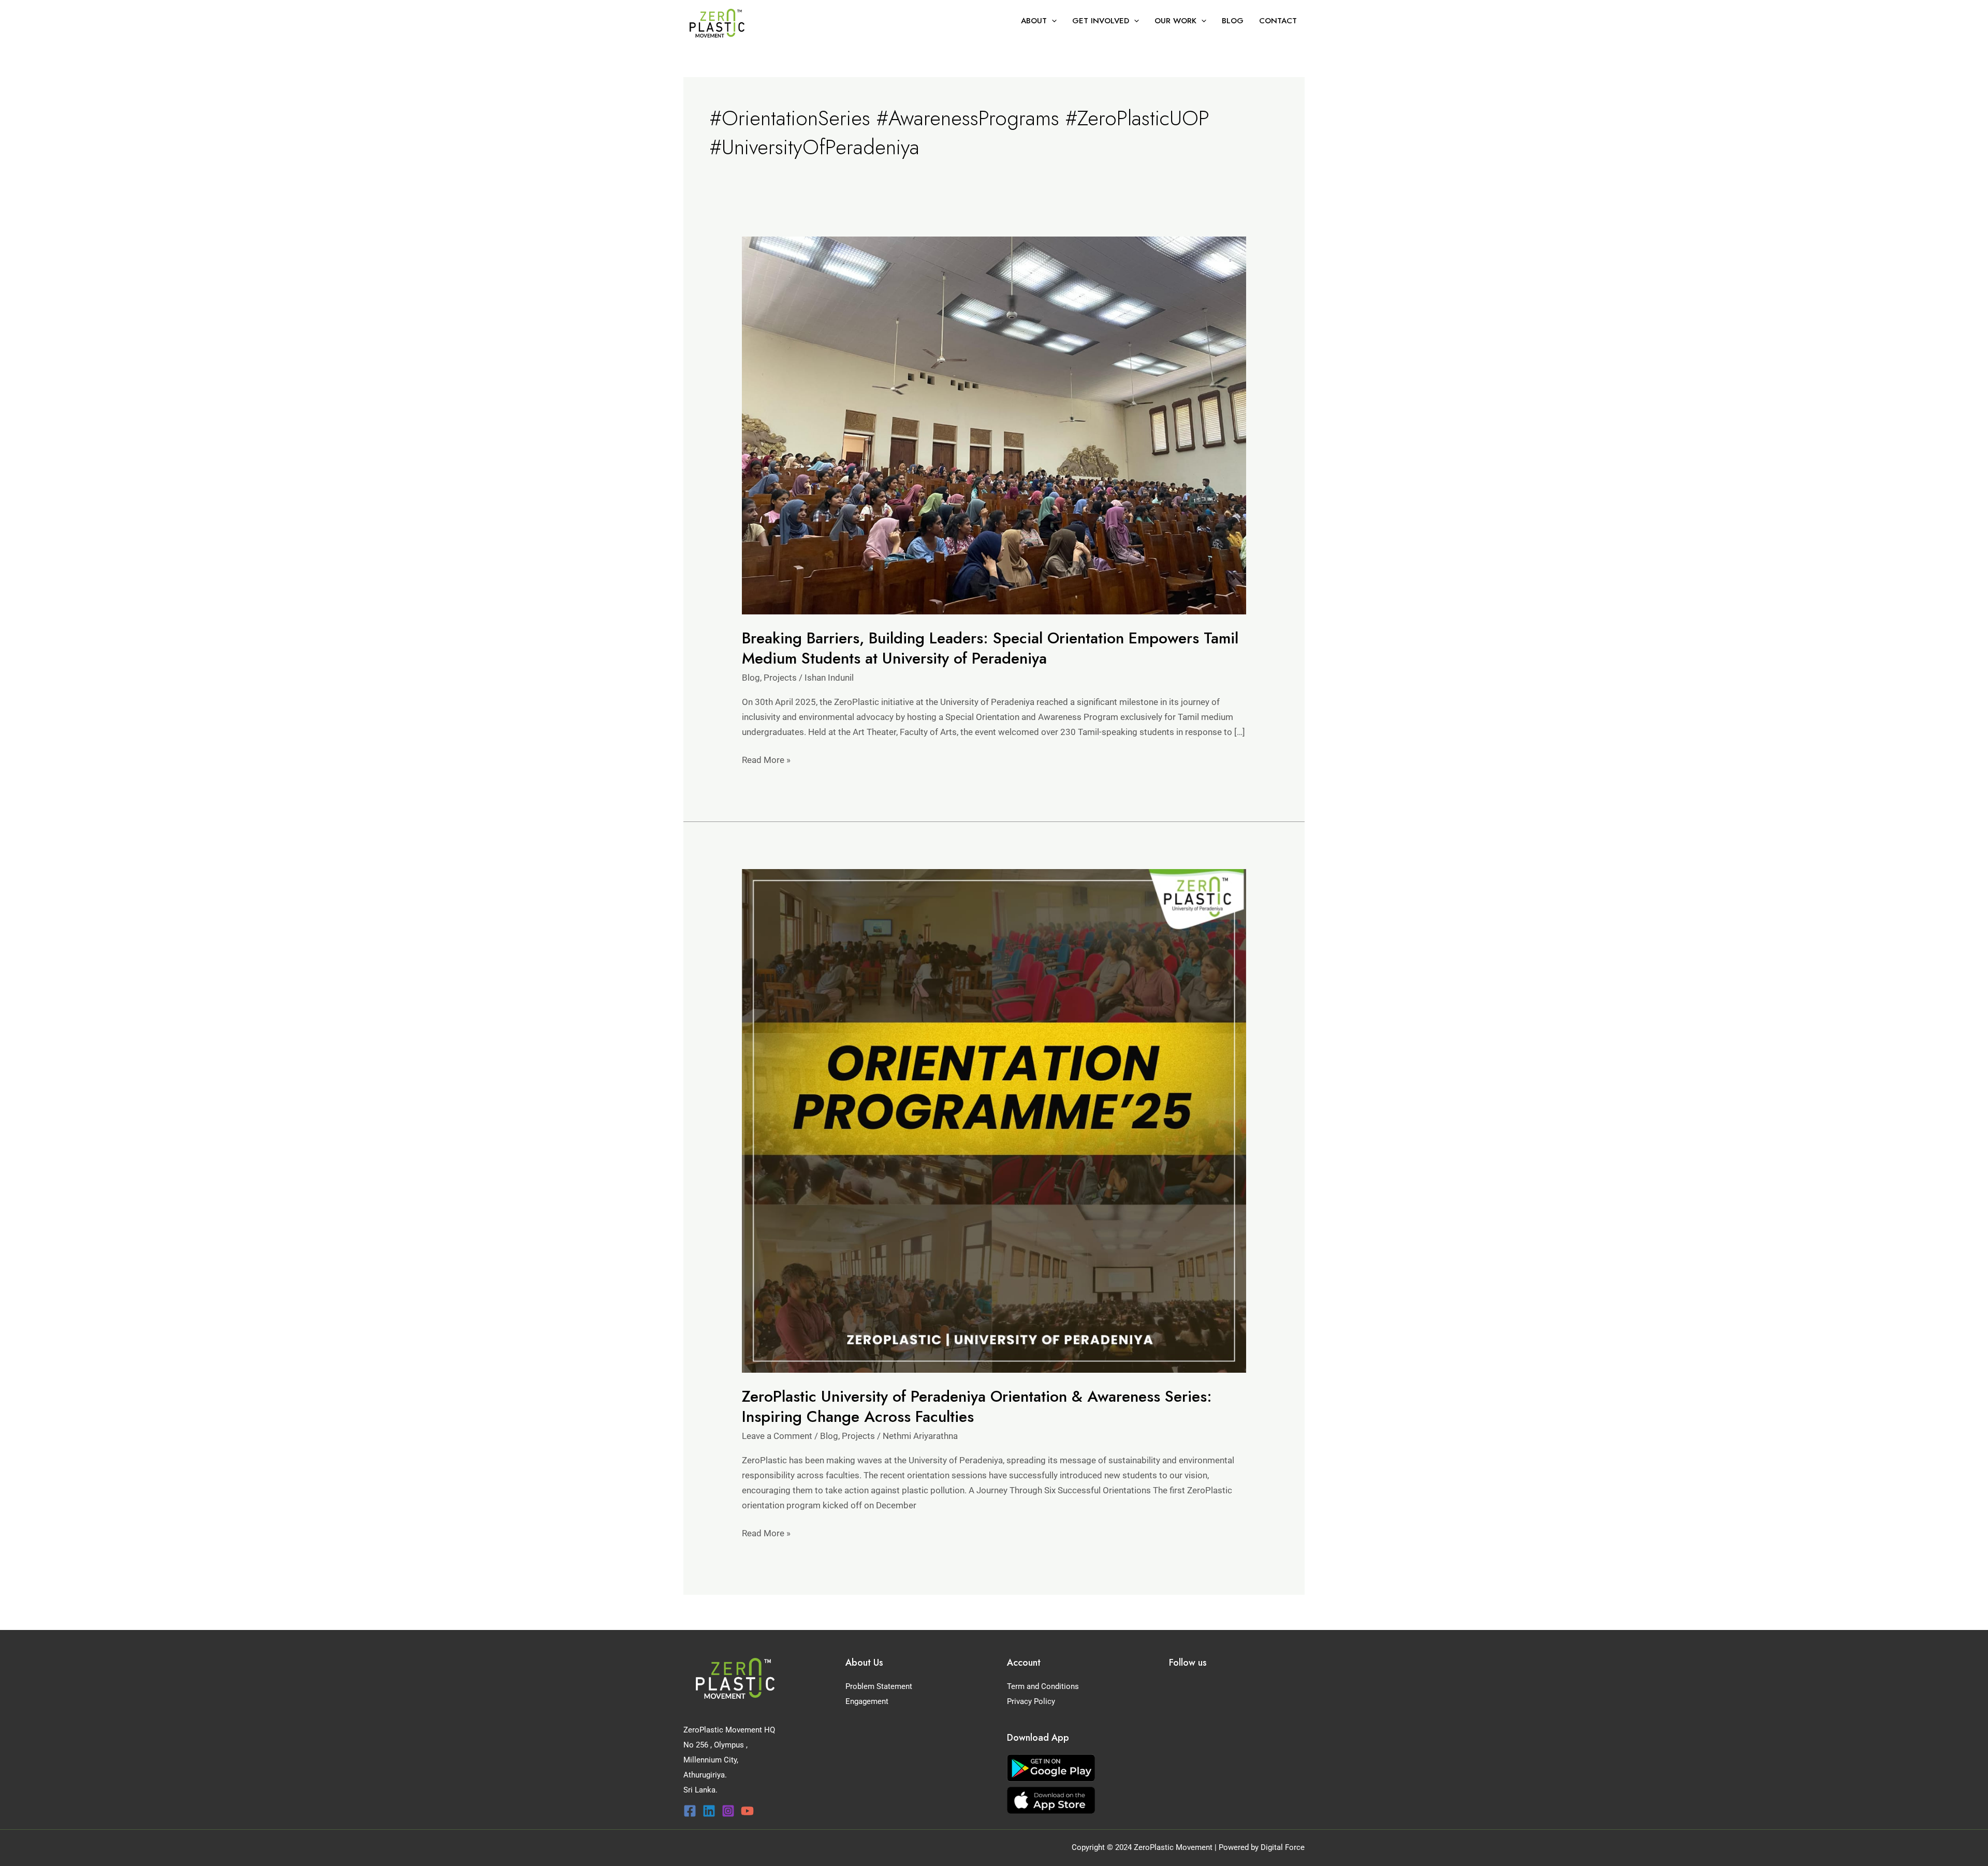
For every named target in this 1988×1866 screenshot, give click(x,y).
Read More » (766, 759)
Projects (780, 678)
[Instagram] (728, 1811)
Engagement (867, 1701)
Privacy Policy (1031, 1701)
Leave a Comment (777, 1436)
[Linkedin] (709, 1811)
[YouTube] (747, 1811)
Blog (751, 678)
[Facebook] (690, 1811)
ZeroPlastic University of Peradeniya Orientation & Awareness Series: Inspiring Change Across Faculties (977, 1406)
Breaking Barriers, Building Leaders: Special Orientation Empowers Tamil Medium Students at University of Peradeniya (990, 648)
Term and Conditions (1043, 1686)
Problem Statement (879, 1686)
